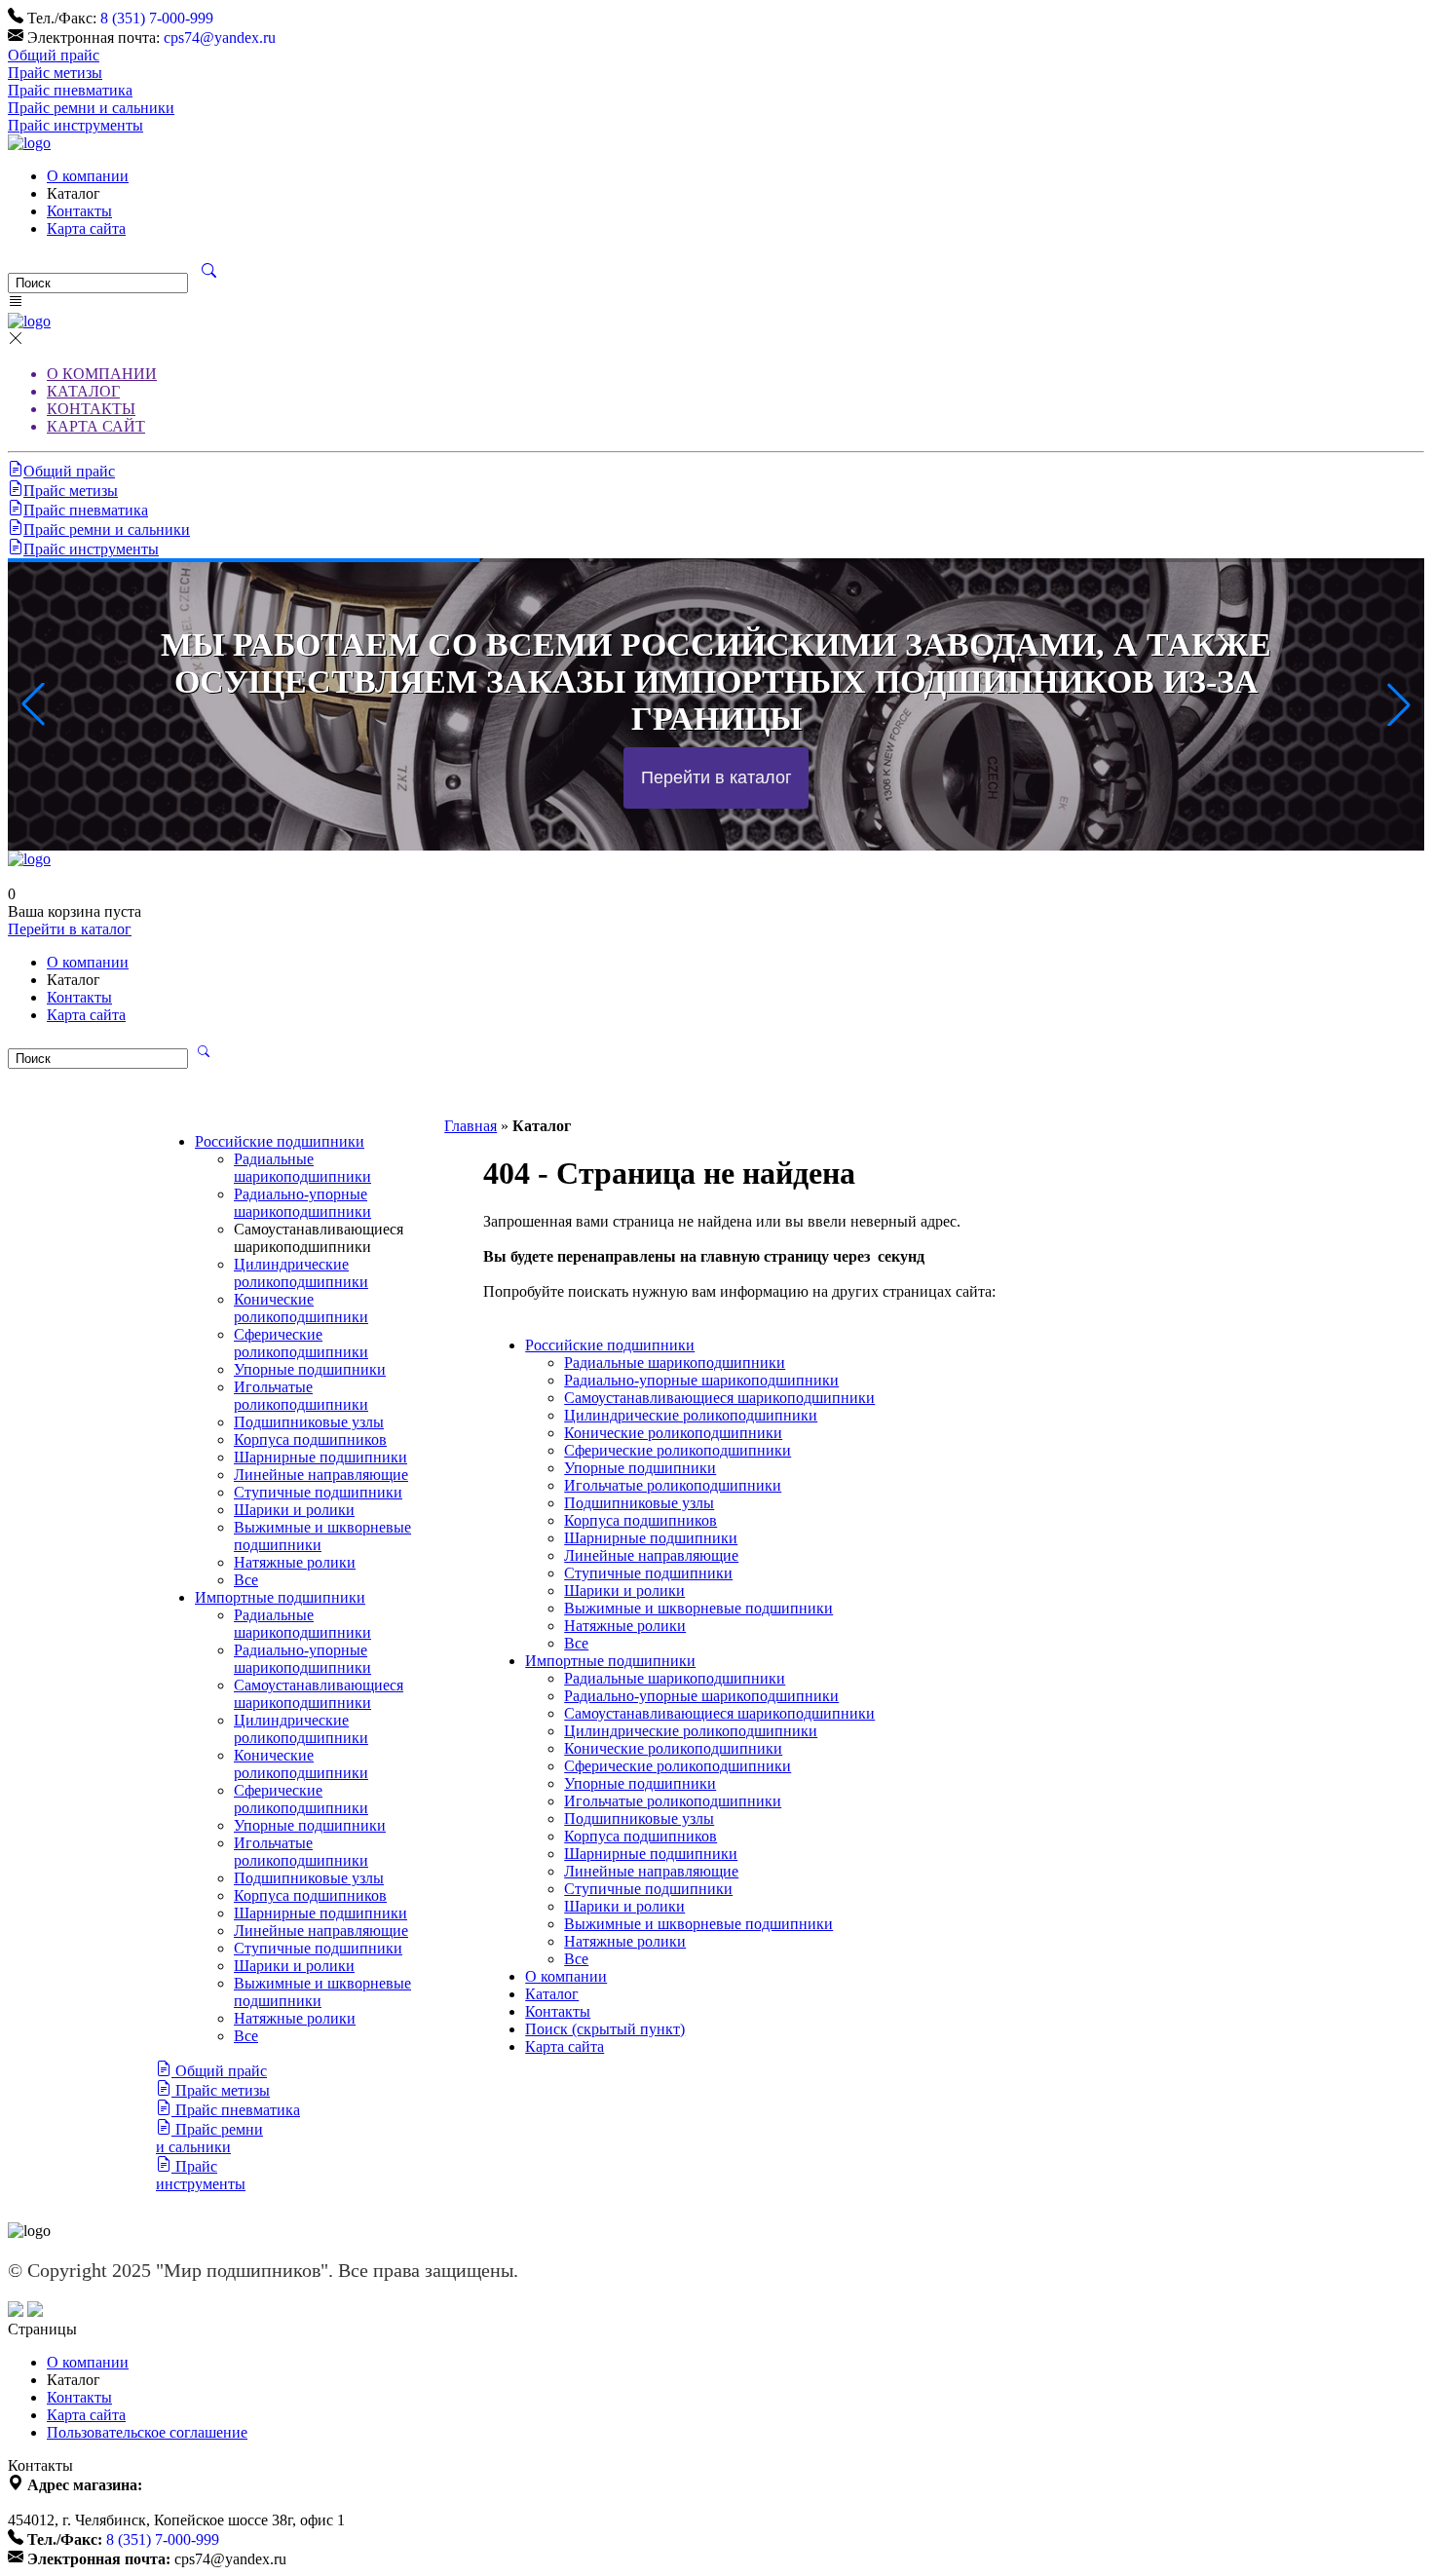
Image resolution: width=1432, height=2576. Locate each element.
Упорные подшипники (310, 1369)
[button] (1399, 704)
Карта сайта (86, 228)
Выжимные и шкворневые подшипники (698, 1608)
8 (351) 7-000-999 (157, 18)
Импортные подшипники (280, 1597)
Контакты (79, 211)
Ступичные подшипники (318, 1492)
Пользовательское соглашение (147, 2432)
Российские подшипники (280, 1141)
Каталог (552, 1994)
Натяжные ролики (295, 1562)
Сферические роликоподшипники (301, 1343)
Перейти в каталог (70, 929)
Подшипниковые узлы (309, 1422)
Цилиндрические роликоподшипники (301, 1273)
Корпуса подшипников (310, 1440)
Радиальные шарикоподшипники (302, 1168)
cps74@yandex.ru (220, 38)
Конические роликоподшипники (301, 1308)
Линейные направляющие (321, 1475)
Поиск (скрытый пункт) (605, 2029)
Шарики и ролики (294, 1510)
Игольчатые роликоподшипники (301, 1396)
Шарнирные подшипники (320, 1457)
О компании (88, 176)
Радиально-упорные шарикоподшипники (302, 1203)
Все (246, 1580)
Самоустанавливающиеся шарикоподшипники (319, 1694)
